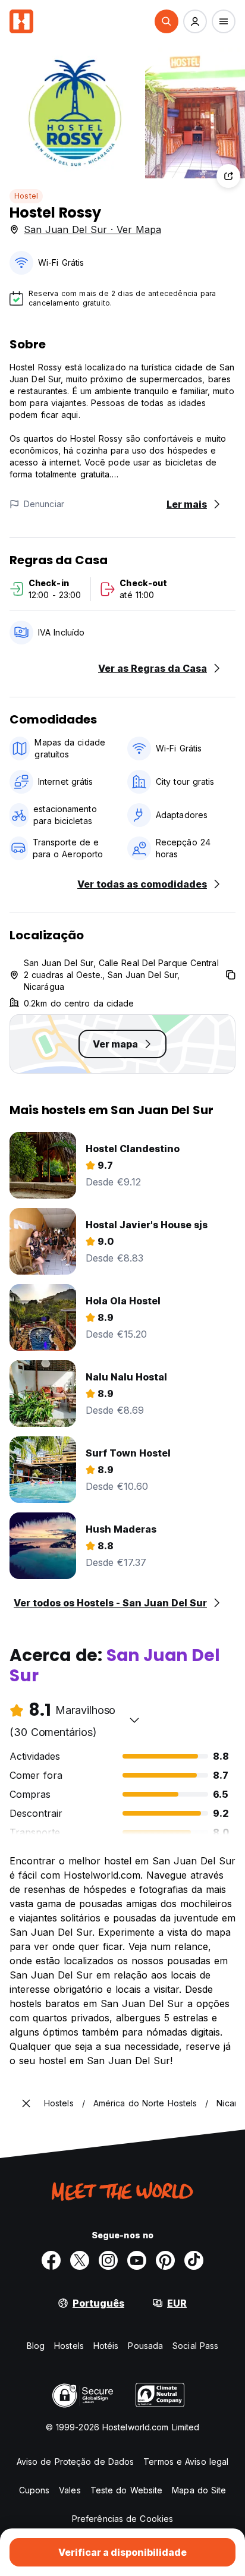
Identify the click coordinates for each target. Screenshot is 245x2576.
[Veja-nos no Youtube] (137, 2260)
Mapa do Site (199, 2490)
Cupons (34, 2490)
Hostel (26, 196)
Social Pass (195, 2346)
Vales (70, 2490)
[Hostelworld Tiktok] (194, 2260)
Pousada (145, 2346)
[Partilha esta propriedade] (228, 176)
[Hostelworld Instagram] (108, 2260)
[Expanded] (26, 2103)
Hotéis (106, 2346)
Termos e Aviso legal (186, 2462)
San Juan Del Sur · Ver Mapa (92, 229)
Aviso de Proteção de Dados (76, 2462)
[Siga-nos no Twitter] (80, 2260)
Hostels (69, 2346)
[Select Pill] (167, 21)
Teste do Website (127, 2490)
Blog (36, 2346)
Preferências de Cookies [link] (122, 2519)
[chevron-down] (134, 1720)
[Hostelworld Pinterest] (165, 2260)
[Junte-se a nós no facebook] (51, 2260)
